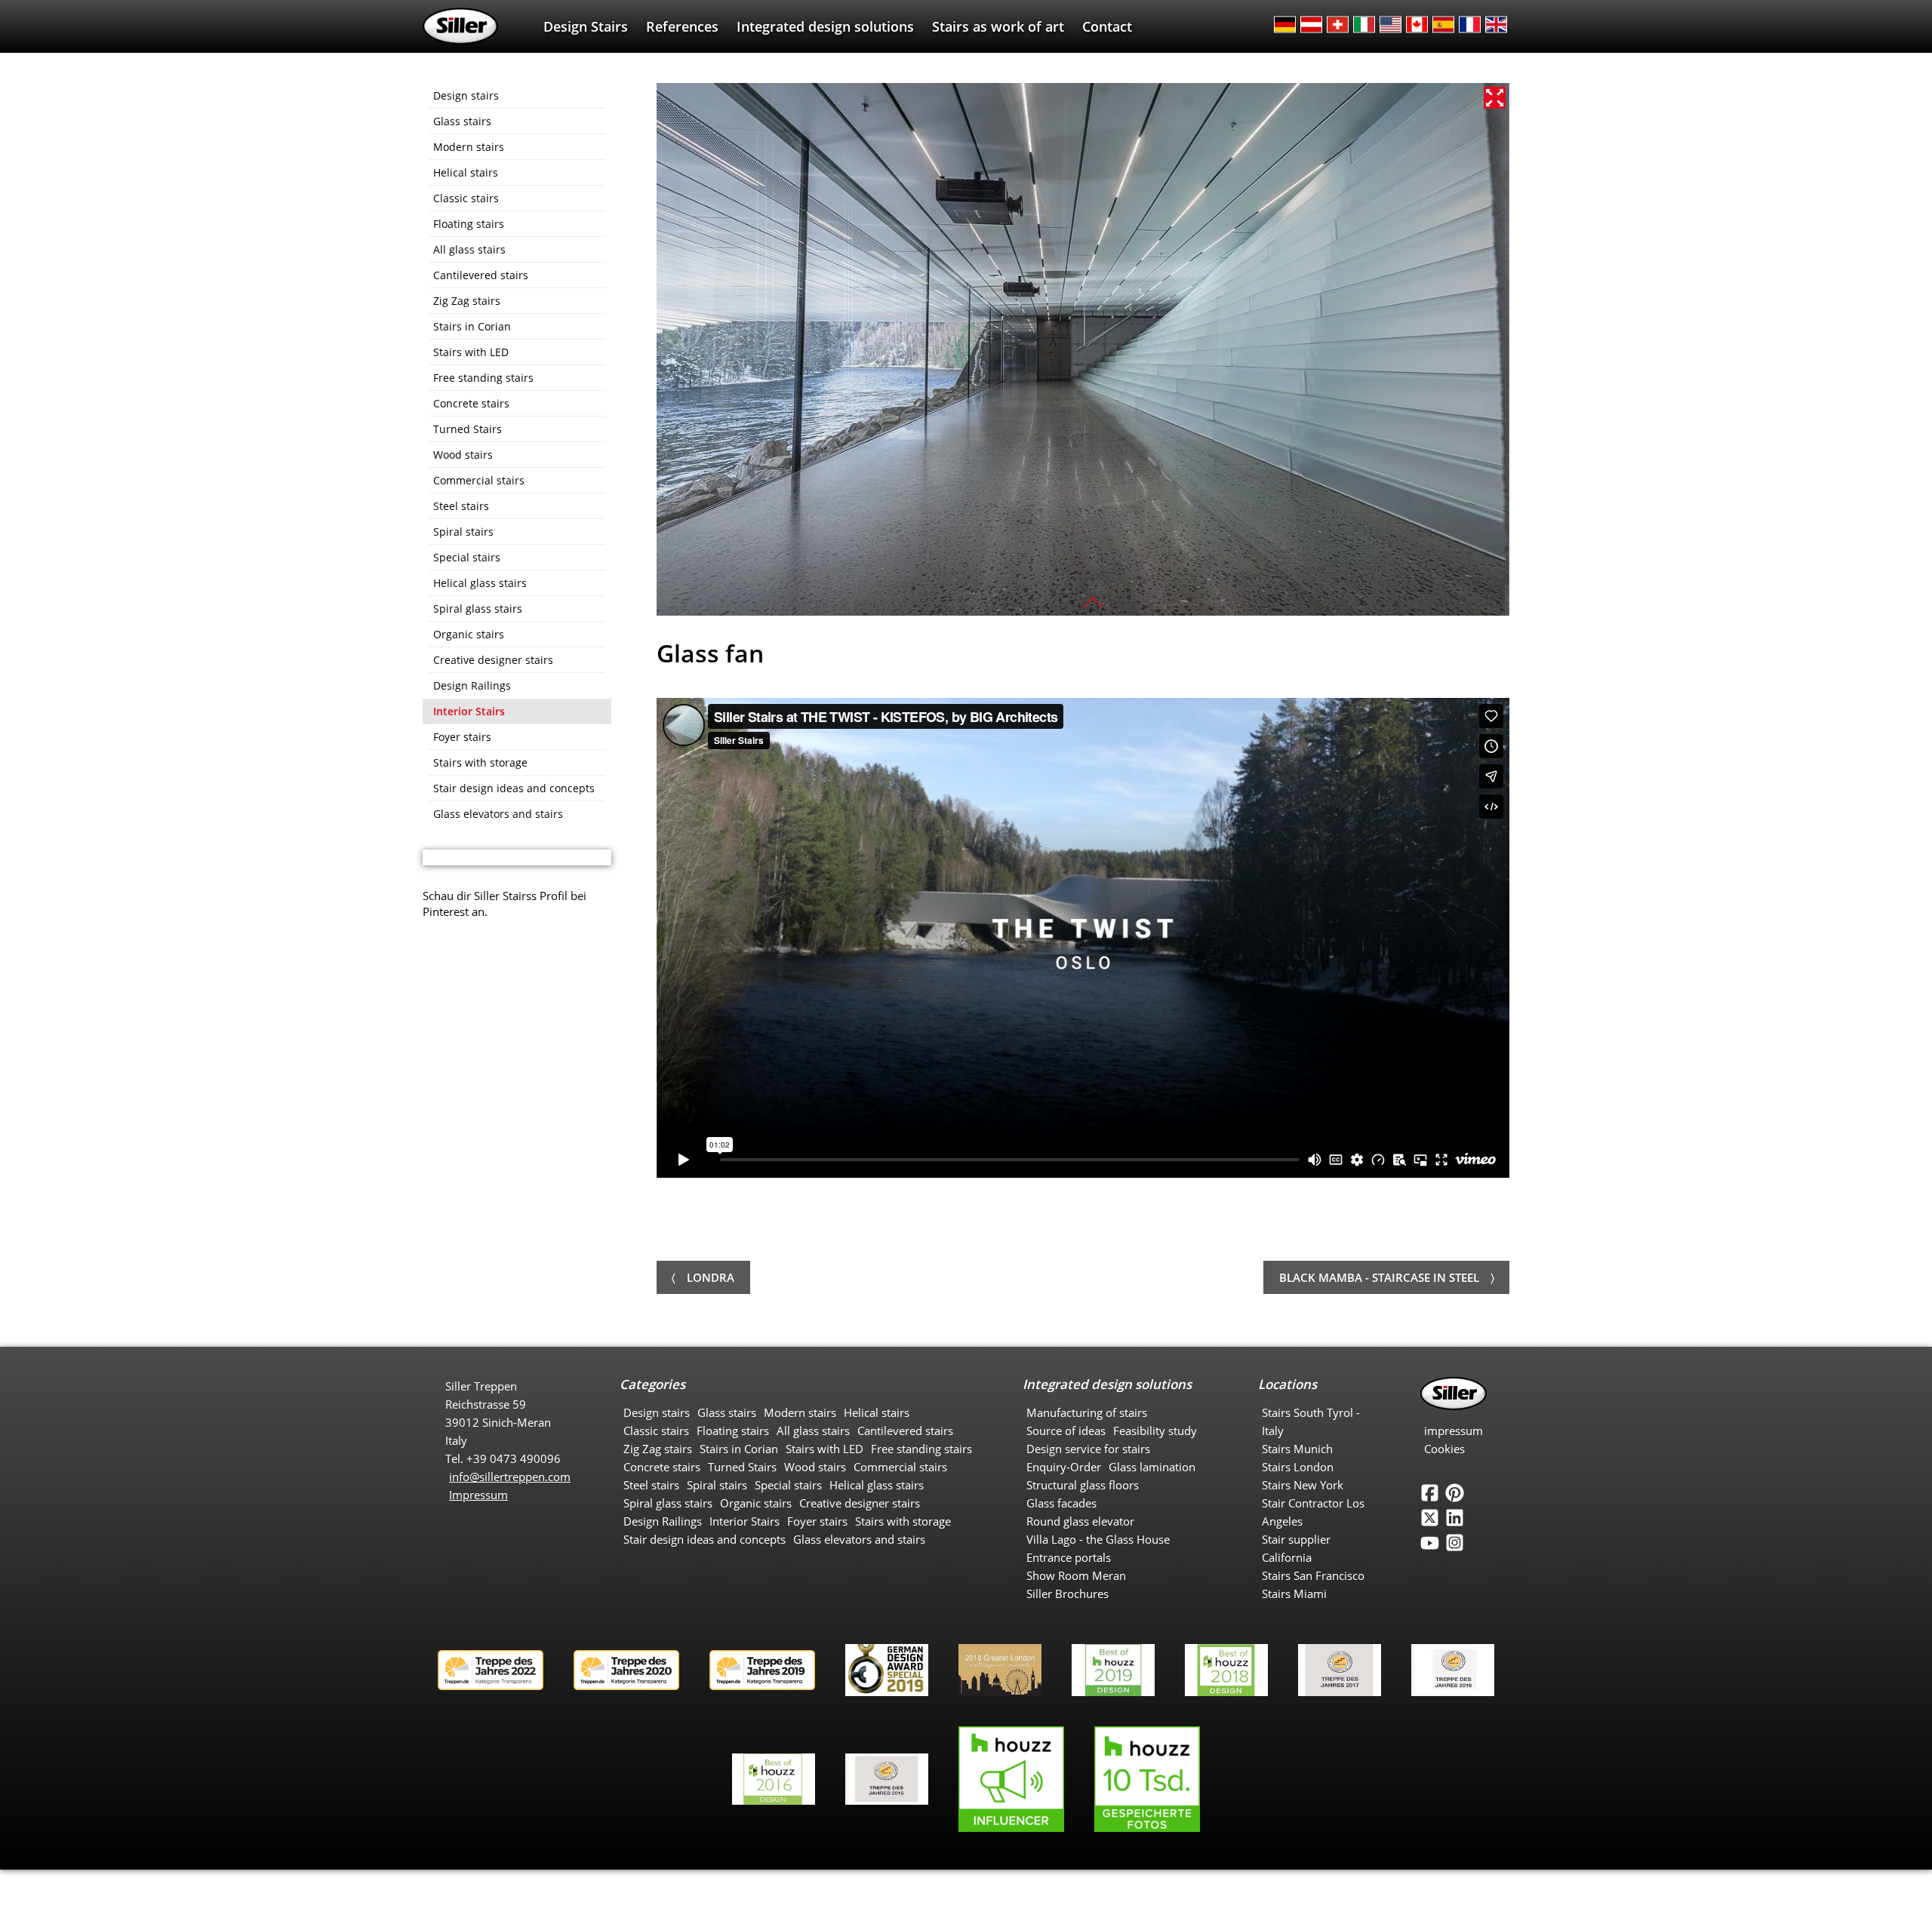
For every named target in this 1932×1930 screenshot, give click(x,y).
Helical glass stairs (480, 583)
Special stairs (467, 557)
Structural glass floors (1083, 1485)
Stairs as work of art (998, 26)
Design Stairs (586, 26)
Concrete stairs (471, 403)
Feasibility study (1155, 1431)
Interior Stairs (469, 711)
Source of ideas (1066, 1431)
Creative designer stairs (493, 660)
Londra (711, 1277)
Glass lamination (1152, 1467)
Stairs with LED (471, 352)
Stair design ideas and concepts (514, 788)
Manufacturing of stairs (1087, 1412)
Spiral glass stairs (478, 609)
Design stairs (466, 95)
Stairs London (1298, 1467)
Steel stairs (461, 506)
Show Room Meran (1076, 1575)
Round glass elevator (1080, 1521)
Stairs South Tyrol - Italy (1311, 1421)
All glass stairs (469, 249)
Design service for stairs (1088, 1449)
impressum (1454, 1431)
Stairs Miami (1294, 1593)
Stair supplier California (1296, 1548)
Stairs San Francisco (1313, 1575)
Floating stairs (469, 224)
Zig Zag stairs (467, 301)
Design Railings (472, 685)
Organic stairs (469, 634)
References (682, 26)
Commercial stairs (479, 480)
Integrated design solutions (825, 26)
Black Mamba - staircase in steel (1379, 1277)
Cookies (1444, 1449)
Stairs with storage (480, 762)
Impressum (478, 1495)
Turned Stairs (468, 429)
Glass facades (1061, 1503)
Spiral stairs (463, 532)
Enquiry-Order (1064, 1467)
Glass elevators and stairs (498, 814)
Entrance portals (1069, 1557)
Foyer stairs (462, 737)
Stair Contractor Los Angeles (1313, 1512)
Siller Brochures (1068, 1593)
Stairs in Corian (472, 326)
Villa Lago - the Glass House (1098, 1539)
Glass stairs (462, 121)
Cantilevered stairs (481, 275)
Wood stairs (463, 455)
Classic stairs (466, 198)
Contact (1107, 26)
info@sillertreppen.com (510, 1477)
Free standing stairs (483, 378)
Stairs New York (1303, 1485)
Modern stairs (469, 147)
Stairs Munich (1297, 1449)
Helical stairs (466, 172)
